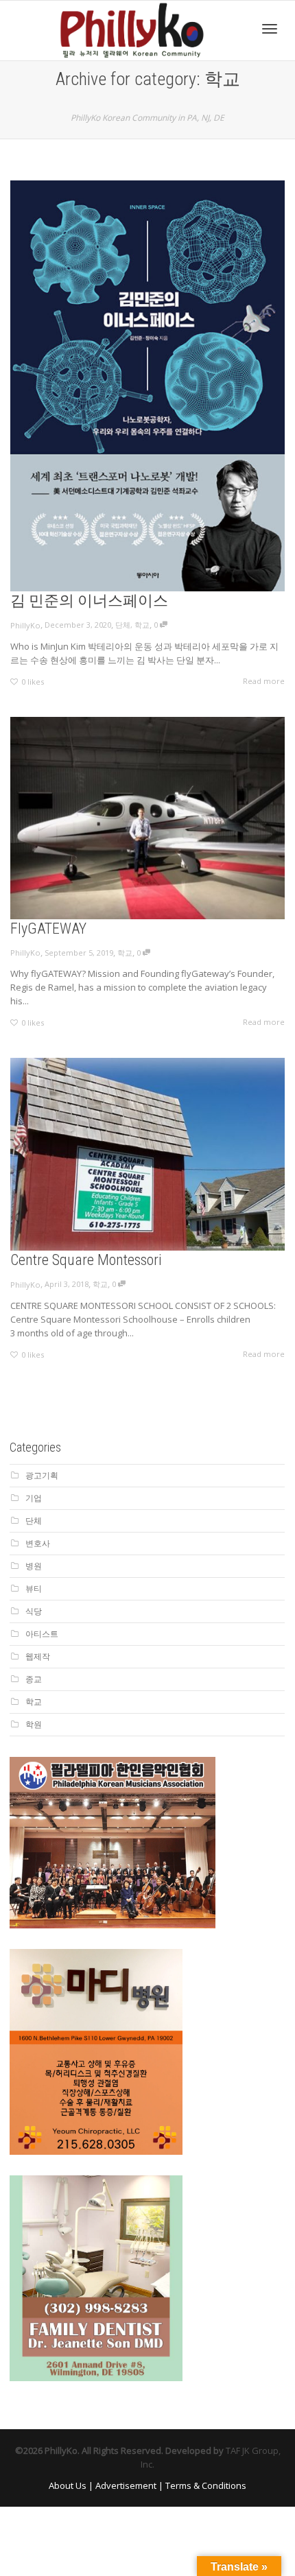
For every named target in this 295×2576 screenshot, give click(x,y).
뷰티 (34, 1588)
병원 (34, 1566)
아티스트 (42, 1634)
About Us (68, 2485)
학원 (34, 1724)
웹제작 (38, 1656)
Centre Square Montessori (86, 1260)
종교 (34, 1679)
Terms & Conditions (206, 2485)
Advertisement (126, 2485)
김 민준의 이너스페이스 (89, 601)
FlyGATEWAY (48, 929)
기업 (34, 1498)
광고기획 (42, 1475)
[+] (147, 386)
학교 (142, 625)
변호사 (38, 1543)
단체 (123, 625)
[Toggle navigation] (270, 29)
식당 (34, 1611)
